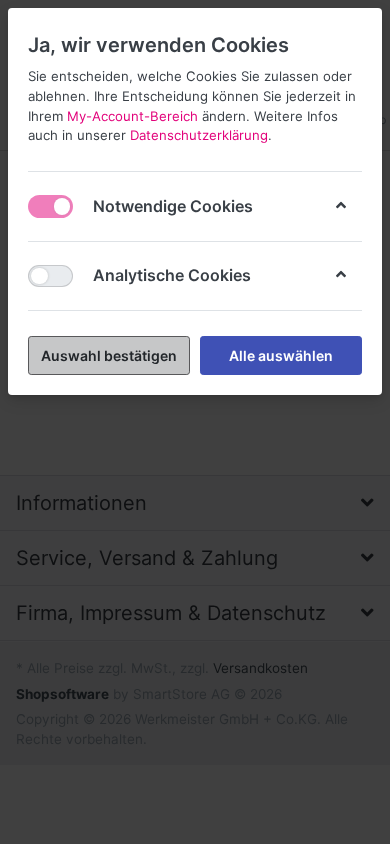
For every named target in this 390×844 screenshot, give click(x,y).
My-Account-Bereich (132, 116)
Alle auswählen (281, 355)
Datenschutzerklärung (199, 135)
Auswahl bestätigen (109, 355)
